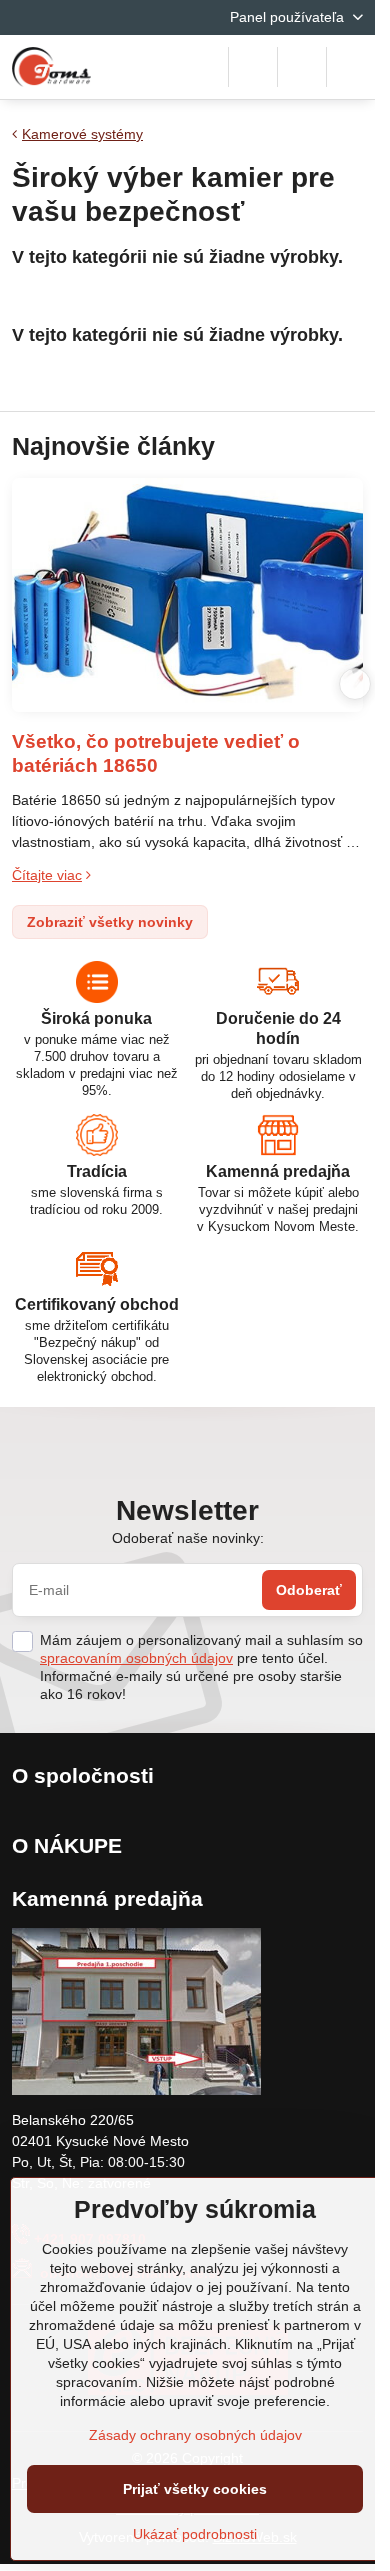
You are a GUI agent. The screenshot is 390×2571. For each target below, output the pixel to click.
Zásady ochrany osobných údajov (195, 2435)
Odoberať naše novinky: (188, 1538)
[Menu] (351, 67)
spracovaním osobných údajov (136, 1658)
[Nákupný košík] (302, 67)
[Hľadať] (253, 67)
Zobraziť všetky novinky (110, 922)
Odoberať (309, 1590)
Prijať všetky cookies (195, 2489)
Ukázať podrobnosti (195, 2534)
